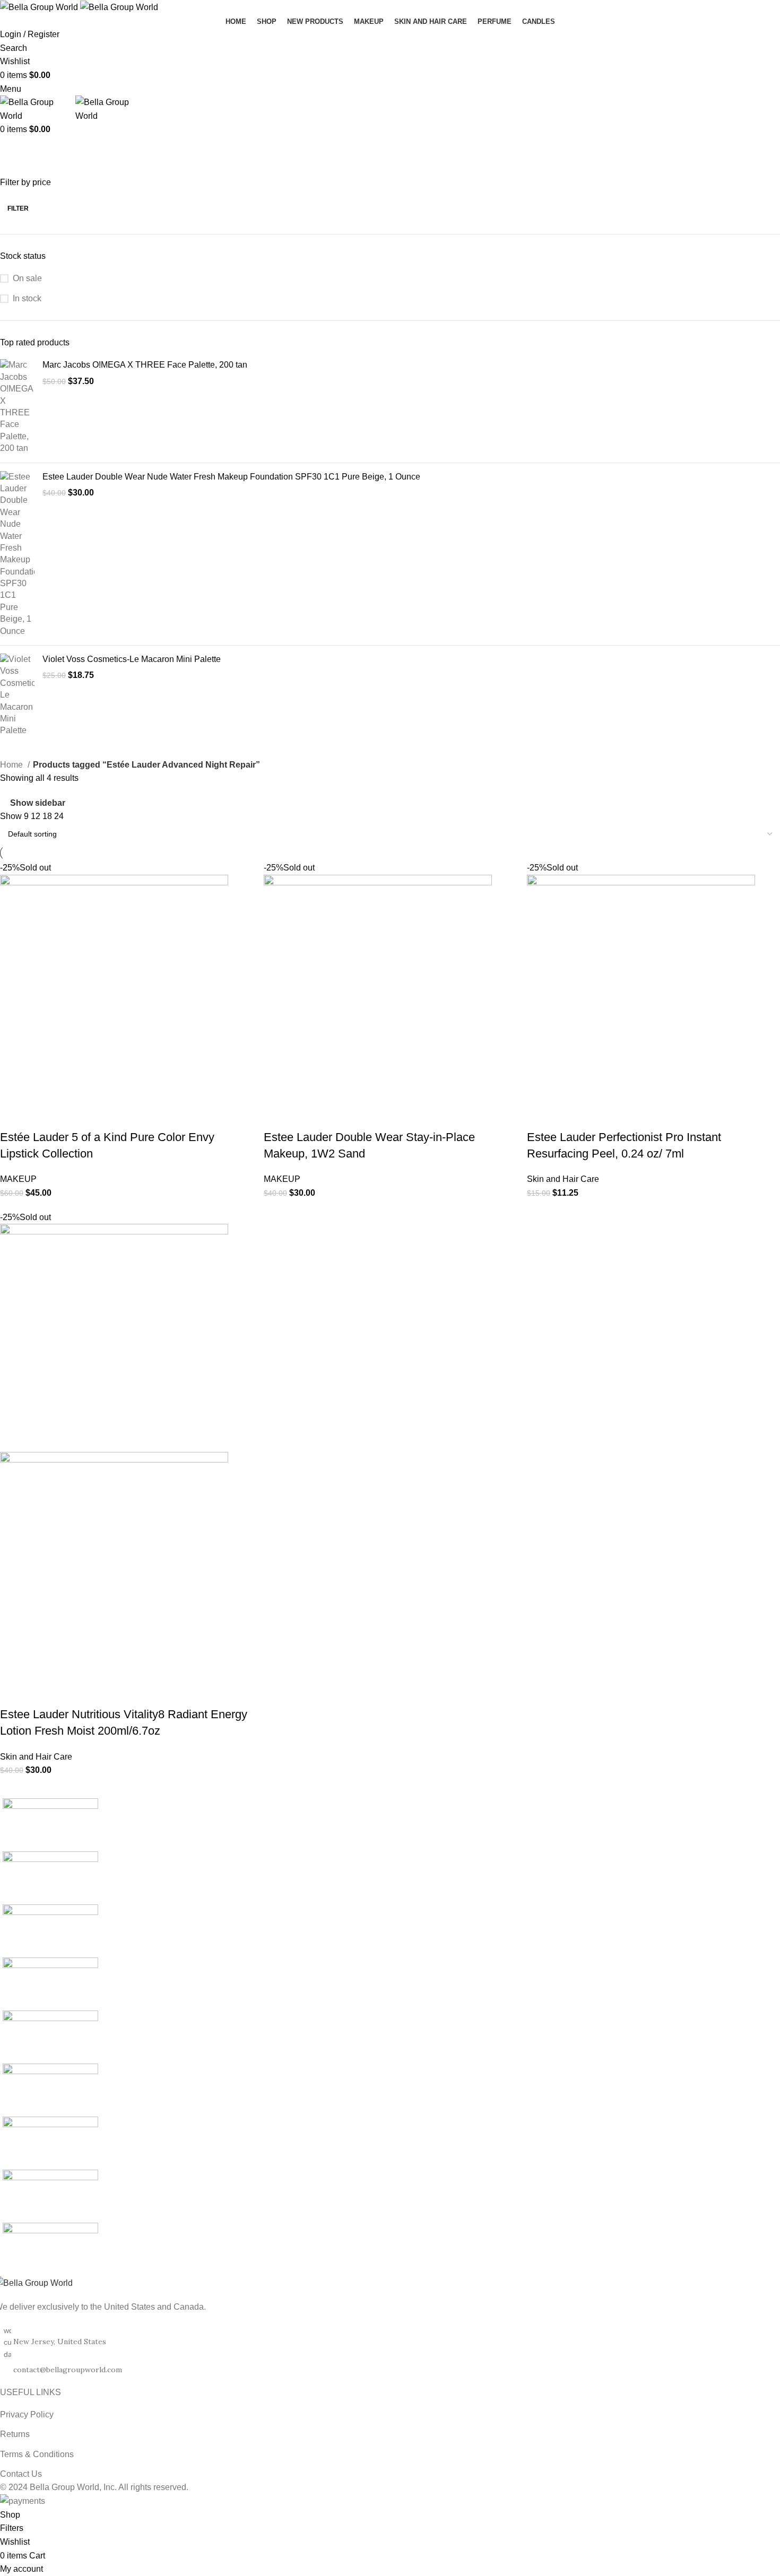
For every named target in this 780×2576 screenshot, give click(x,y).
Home (12, 765)
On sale (27, 278)
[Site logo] (40, 7)
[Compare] (71, 1116)
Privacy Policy (27, 2414)
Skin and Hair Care (563, 1179)
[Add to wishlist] (99, 1116)
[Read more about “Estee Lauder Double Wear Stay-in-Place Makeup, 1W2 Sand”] (277, 1116)
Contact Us (21, 2474)
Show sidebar (38, 803)
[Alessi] (390, 2037)
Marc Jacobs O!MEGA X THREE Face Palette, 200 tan (145, 365)
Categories (303, 150)
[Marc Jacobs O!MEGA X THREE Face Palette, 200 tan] (17, 407)
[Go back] (13, 150)
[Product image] (114, 1565)
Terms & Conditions (37, 2454)
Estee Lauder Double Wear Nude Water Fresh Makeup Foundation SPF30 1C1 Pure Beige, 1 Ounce (231, 477)
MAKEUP (18, 1179)
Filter (18, 208)
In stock (27, 298)
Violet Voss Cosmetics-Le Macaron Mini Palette (132, 659)
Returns (15, 2434)
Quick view (42, 1116)
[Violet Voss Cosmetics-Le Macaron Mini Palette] (17, 695)
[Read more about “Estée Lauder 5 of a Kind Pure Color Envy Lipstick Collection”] (13, 1116)
